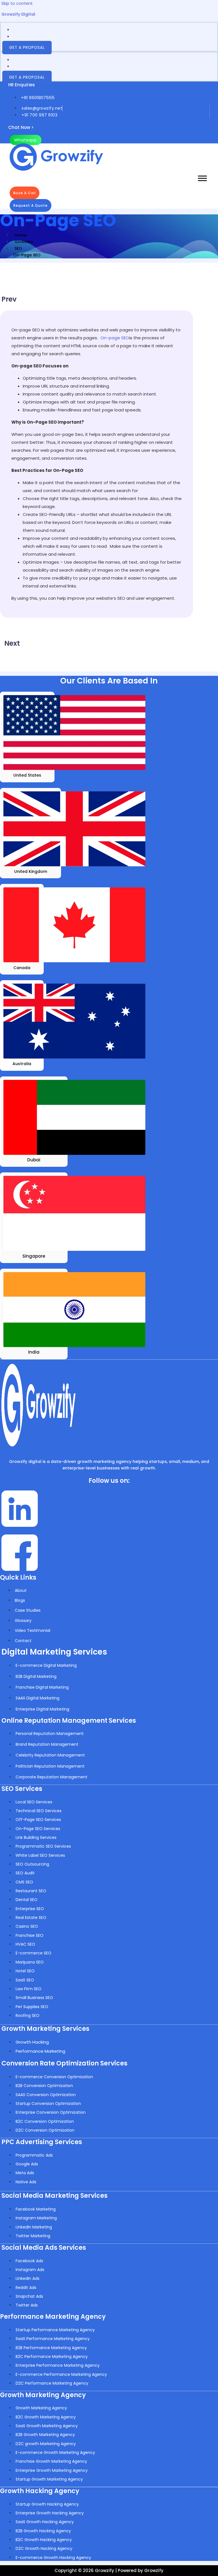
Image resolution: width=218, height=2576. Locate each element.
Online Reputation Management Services (69, 1721)
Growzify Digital (18, 14)
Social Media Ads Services (44, 2248)
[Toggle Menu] (202, 178)
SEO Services (22, 1789)
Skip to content (17, 3)
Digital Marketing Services (54, 1652)
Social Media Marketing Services (54, 2196)
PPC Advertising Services (42, 2142)
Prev (9, 299)
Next (12, 643)
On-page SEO (115, 338)
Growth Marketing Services (45, 2029)
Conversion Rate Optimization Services (64, 2063)
